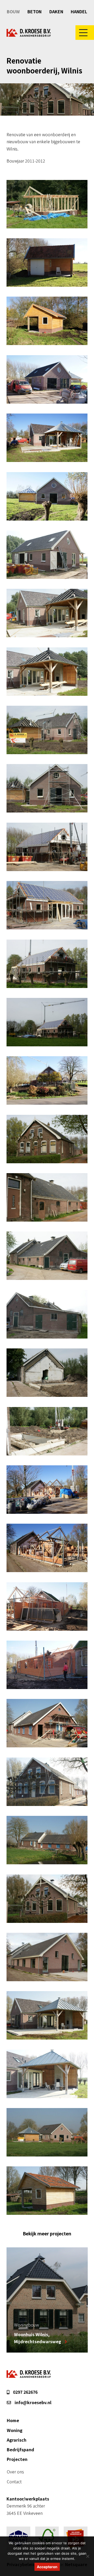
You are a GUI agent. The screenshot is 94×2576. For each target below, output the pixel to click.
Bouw (13, 11)
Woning (15, 2430)
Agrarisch (17, 2440)
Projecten (17, 2459)
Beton (34, 11)
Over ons (15, 2472)
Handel (79, 11)
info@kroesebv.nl (33, 2402)
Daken (56, 11)
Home (13, 2420)
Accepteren (47, 2567)
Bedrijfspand (20, 2449)
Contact (14, 2481)
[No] (87, 2556)
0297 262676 (25, 2392)
